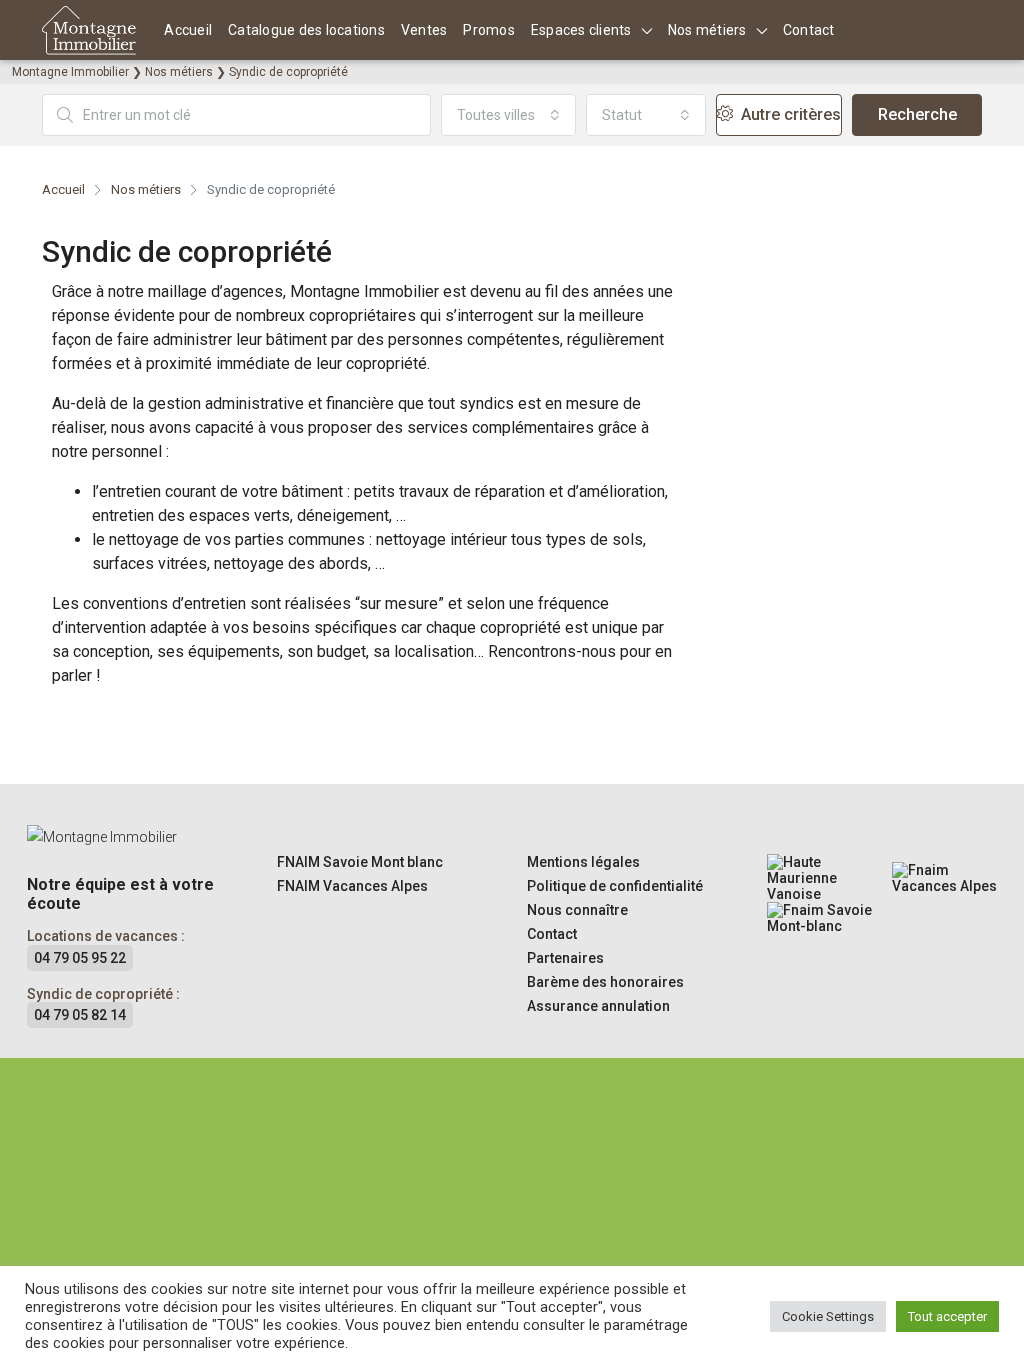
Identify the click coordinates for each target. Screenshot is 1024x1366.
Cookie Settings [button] (828, 1316)
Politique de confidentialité (615, 886)
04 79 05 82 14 (80, 1015)
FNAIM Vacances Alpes (352, 886)
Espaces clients (581, 30)
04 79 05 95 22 (80, 958)
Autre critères (789, 114)
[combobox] (508, 115)
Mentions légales (583, 862)
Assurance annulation (598, 1006)
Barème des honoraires (605, 982)
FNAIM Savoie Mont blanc (360, 862)
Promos (489, 30)
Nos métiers (707, 30)
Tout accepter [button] (947, 1316)
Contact (809, 30)
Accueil (188, 30)
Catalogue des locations (306, 30)
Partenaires (565, 958)
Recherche (917, 114)
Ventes (424, 30)
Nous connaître (577, 910)
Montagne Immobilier (70, 72)
